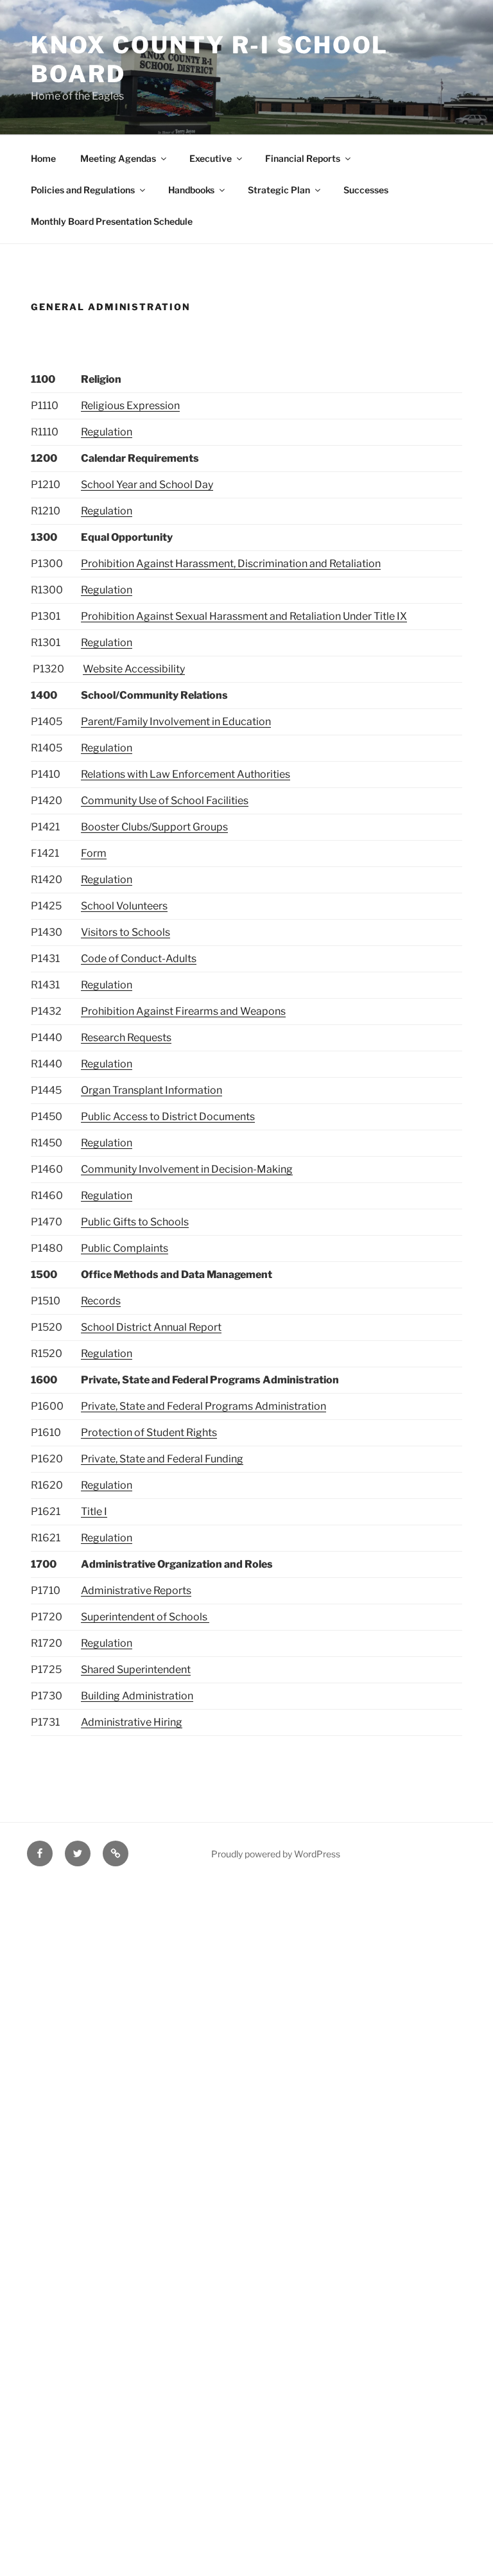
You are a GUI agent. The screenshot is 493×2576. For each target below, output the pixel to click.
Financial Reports (303, 158)
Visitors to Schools (125, 932)
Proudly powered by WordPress (276, 1854)
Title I (94, 1511)
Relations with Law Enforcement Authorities (186, 774)
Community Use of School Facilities (165, 801)
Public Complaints (125, 1248)
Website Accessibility (134, 669)
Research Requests (126, 1038)
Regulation (107, 432)
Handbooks (191, 190)
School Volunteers (124, 906)
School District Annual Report (151, 1327)
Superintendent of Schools (145, 1617)
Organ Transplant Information (151, 1090)
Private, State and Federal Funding (162, 1459)
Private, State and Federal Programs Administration (203, 1406)
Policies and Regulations (83, 190)
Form (94, 853)
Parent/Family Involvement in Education (176, 722)
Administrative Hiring (132, 1722)
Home (43, 158)
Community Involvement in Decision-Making (187, 1169)
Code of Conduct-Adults (139, 959)
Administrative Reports (136, 1590)
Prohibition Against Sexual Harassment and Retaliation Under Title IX (244, 616)
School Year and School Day (147, 485)
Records (101, 1301)
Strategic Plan (279, 190)
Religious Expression (130, 406)
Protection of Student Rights (149, 1433)
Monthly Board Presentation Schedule (112, 221)
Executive (211, 158)
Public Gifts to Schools (135, 1222)
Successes (366, 190)
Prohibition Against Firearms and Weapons (183, 1011)
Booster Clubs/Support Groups (154, 827)
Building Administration (137, 1696)
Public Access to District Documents (168, 1117)
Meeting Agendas (118, 158)
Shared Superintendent (136, 1669)
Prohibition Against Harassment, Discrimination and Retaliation (231, 564)
